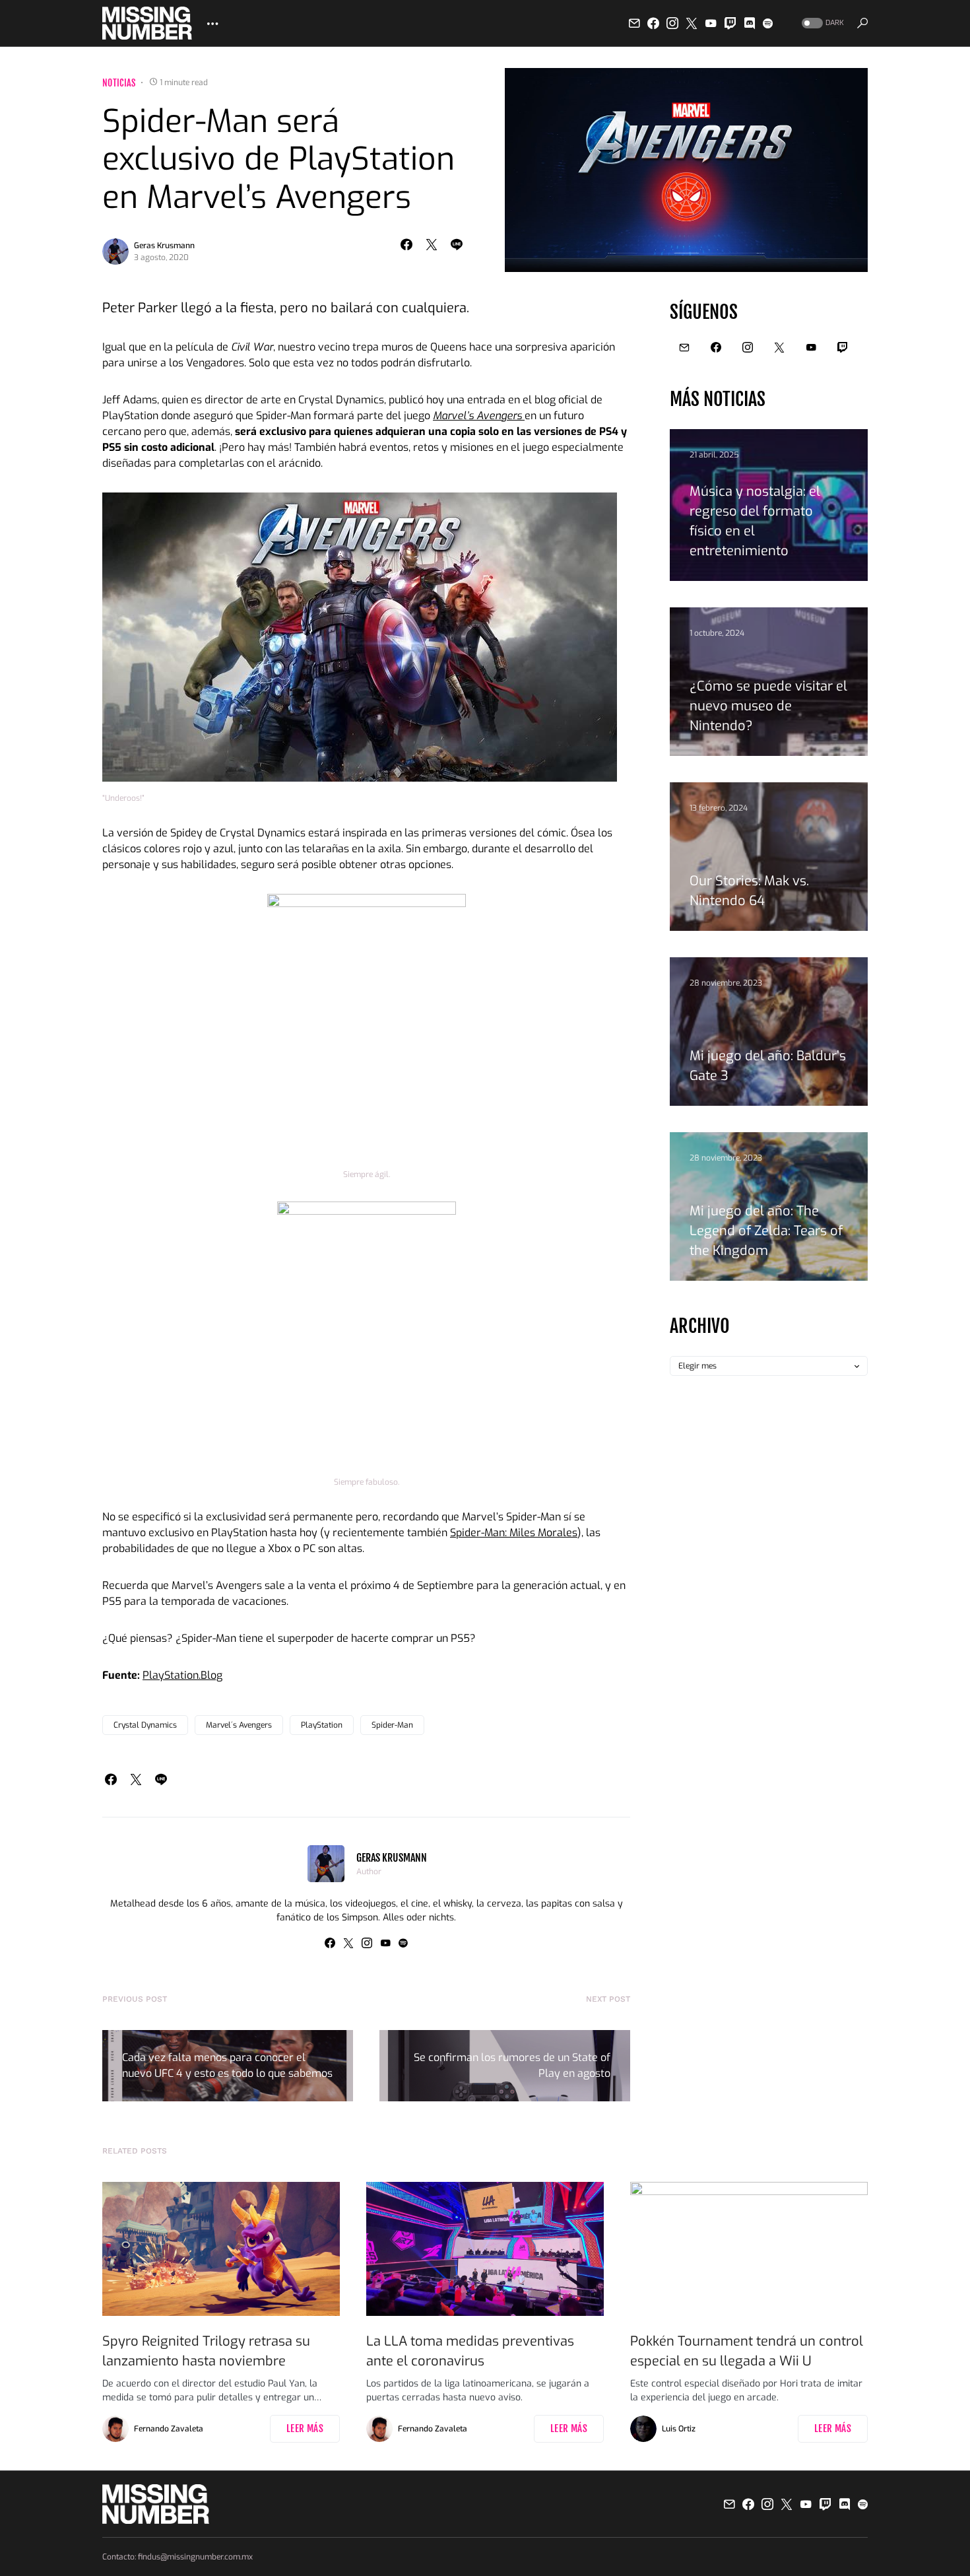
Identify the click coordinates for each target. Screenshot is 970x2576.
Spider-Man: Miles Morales (514, 1533)
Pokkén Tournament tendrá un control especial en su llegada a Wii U (747, 2351)
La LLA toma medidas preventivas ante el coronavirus (470, 2351)
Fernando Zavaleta (169, 2429)
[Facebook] (653, 23)
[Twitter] (692, 23)
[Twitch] (730, 23)
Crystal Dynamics (145, 1725)
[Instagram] (672, 23)
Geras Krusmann (164, 246)
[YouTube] (711, 23)
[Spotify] (768, 23)
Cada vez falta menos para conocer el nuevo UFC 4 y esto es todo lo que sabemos (227, 2065)
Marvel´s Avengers (239, 1725)
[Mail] (634, 23)
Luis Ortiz (679, 2429)
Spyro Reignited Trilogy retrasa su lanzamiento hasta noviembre (206, 2351)
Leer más (305, 2428)
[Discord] (750, 23)
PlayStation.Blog (182, 1675)
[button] (822, 23)
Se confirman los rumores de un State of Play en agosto (512, 2065)
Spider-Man (392, 1725)
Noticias (119, 83)
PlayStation (322, 1725)
